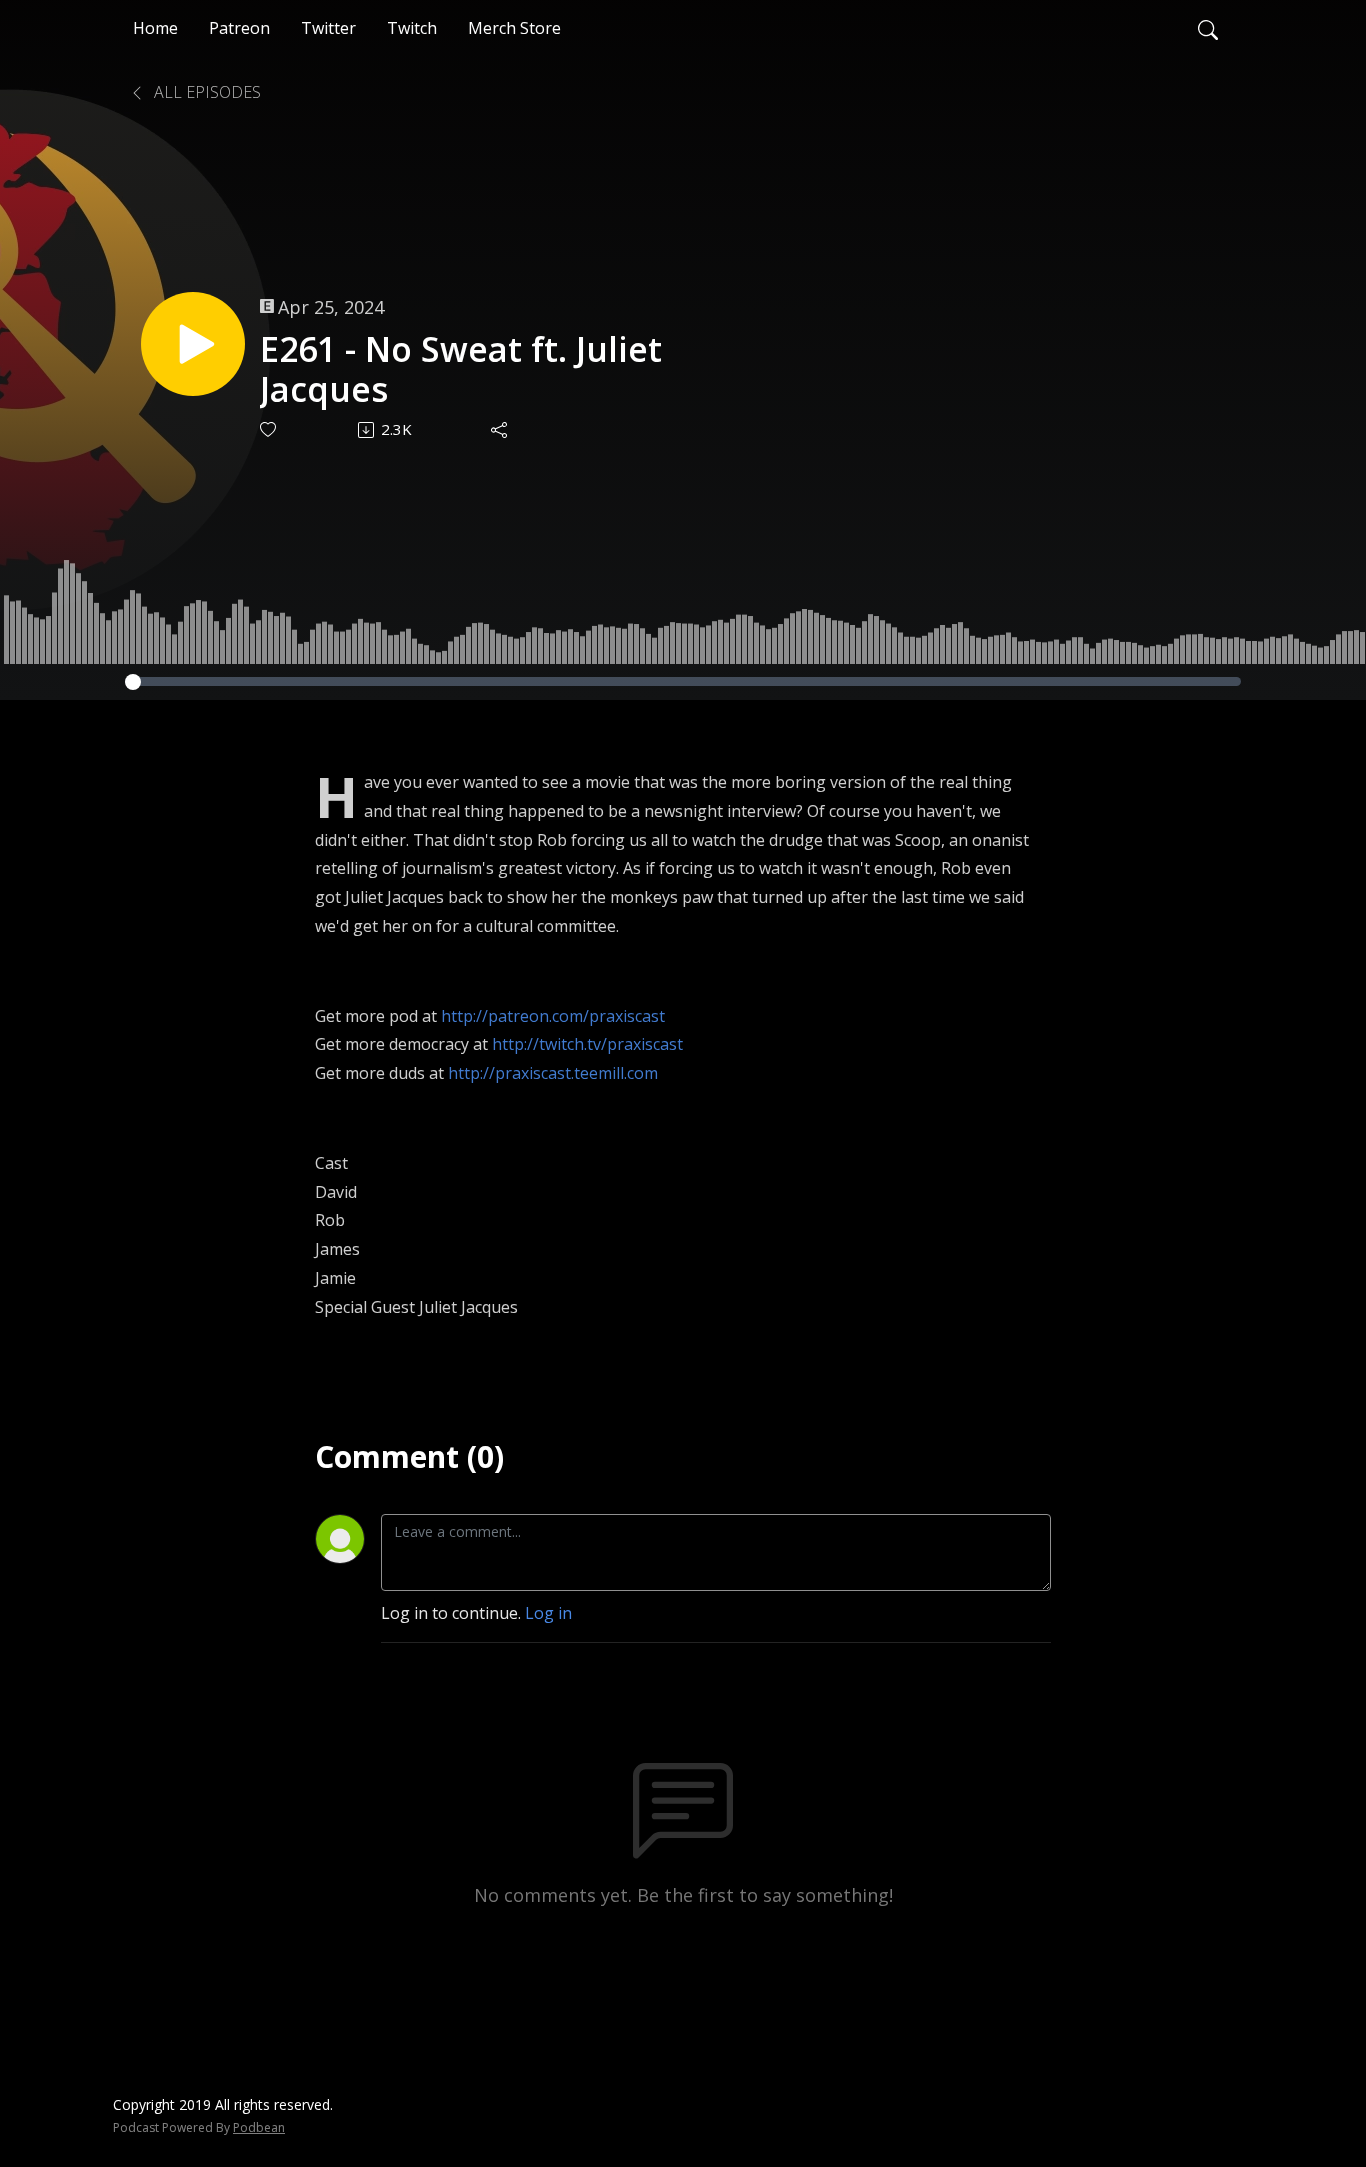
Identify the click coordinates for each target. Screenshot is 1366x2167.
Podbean (259, 2127)
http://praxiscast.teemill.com (553, 1073)
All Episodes (205, 92)
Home (155, 28)
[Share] (500, 430)
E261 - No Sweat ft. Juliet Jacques (461, 370)
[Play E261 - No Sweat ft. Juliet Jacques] (193, 344)
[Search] (1208, 28)
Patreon (239, 28)
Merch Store (514, 28)
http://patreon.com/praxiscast (553, 1016)
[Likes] (269, 429)
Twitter (328, 28)
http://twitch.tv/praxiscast (587, 1044)
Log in (548, 1613)
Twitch (412, 28)
